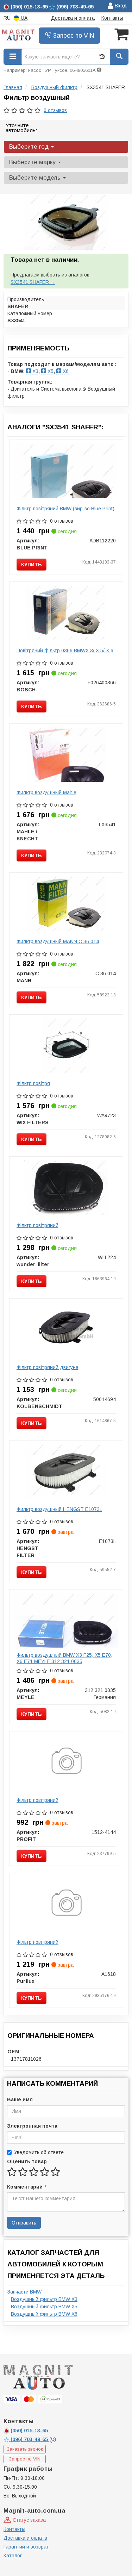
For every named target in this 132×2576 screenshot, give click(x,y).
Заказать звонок (25, 2449)
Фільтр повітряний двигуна (48, 1367)
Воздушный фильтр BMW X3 (44, 2299)
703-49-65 (30, 2439)
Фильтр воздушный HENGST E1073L (59, 1509)
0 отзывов (55, 110)
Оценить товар (27, 2161)
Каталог (13, 2556)
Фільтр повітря (33, 1083)
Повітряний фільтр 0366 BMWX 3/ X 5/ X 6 (65, 651)
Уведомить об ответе (39, 2152)
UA (23, 18)
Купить (32, 565)
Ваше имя (20, 2099)
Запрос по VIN (73, 36)
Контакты (112, 18)
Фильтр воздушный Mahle (46, 792)
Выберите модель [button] (36, 178)
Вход (120, 6)
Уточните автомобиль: (21, 128)
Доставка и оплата (73, 18)
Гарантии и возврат (26, 2547)
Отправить (24, 2223)
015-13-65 (29, 2431)
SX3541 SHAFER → (33, 282)
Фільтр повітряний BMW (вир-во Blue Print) (65, 509)
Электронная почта (32, 2126)
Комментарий (26, 2187)
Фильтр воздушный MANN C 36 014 (58, 941)
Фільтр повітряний (37, 1225)
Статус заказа (29, 2520)
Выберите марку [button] (33, 162)
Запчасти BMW (24, 2292)
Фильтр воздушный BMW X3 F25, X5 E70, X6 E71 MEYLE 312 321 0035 (64, 1658)
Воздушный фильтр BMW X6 (44, 2314)
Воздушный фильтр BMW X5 (44, 2307)
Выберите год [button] (30, 147)
